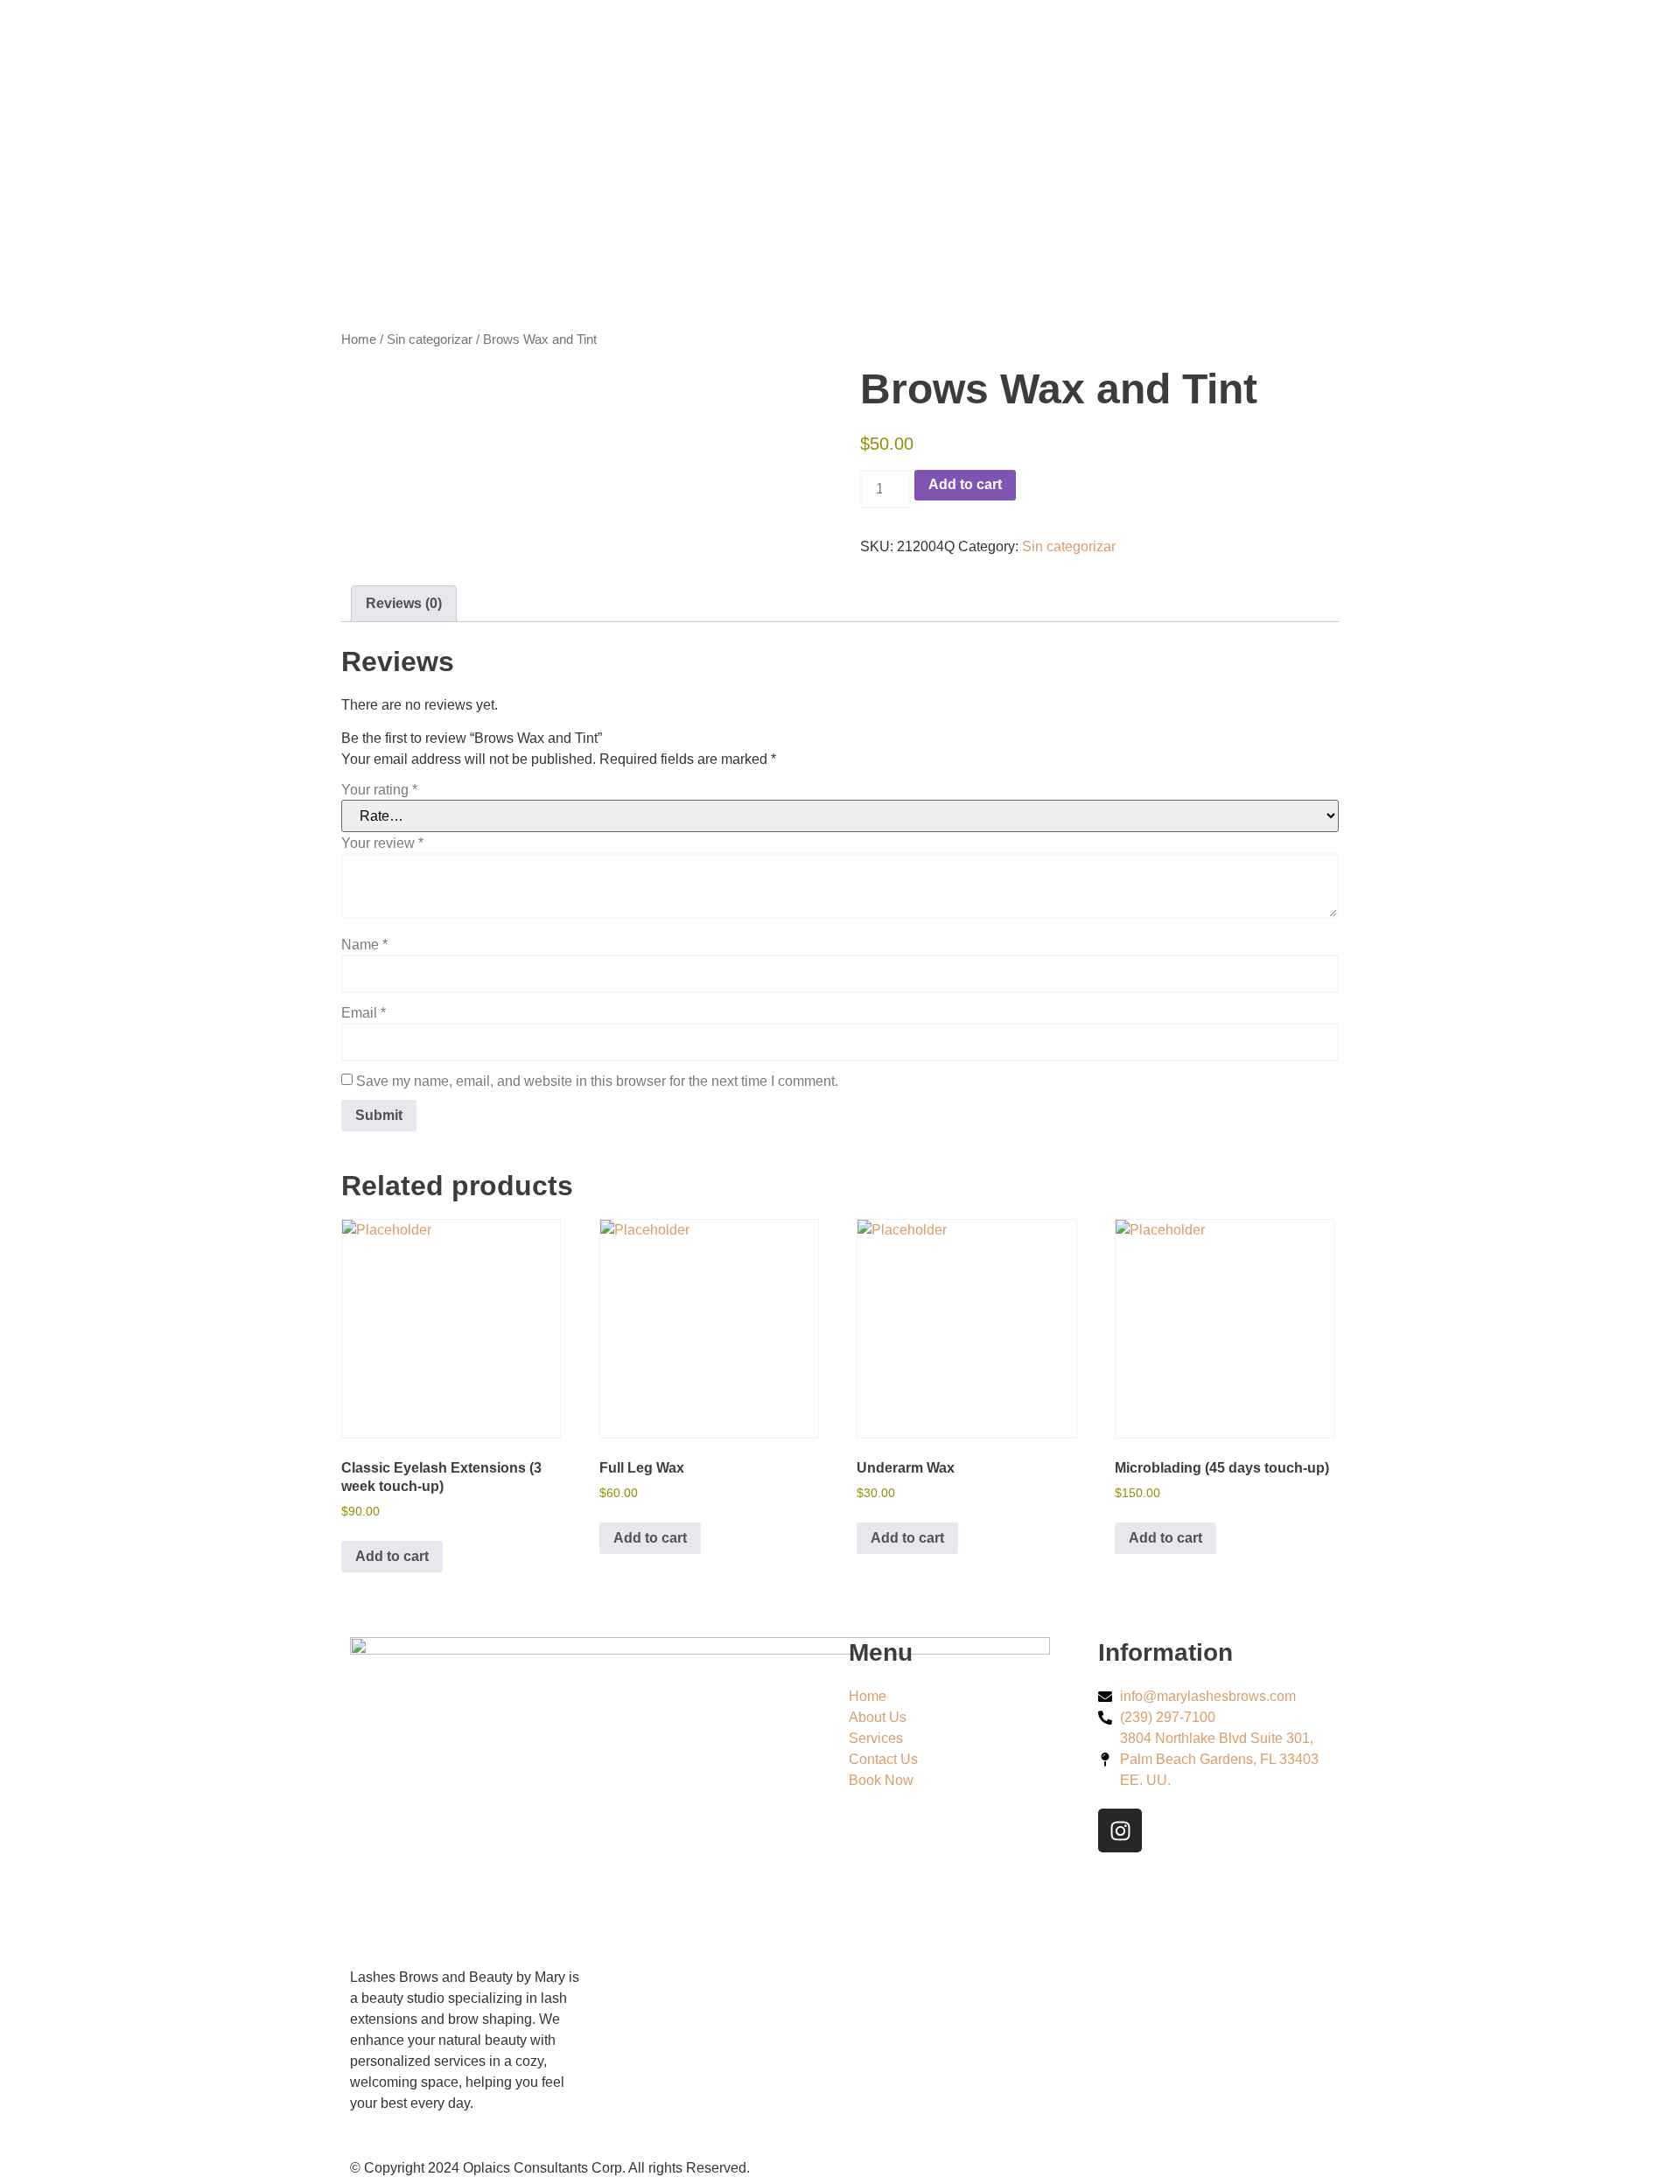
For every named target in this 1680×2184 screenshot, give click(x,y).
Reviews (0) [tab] (404, 603)
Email (364, 1013)
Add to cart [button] (392, 1556)
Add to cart (965, 484)
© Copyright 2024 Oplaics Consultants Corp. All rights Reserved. (550, 2168)
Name (364, 945)
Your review (382, 843)
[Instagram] (1120, 1830)
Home (359, 339)
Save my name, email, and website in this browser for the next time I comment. (597, 1081)
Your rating (379, 790)
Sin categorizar (430, 339)
